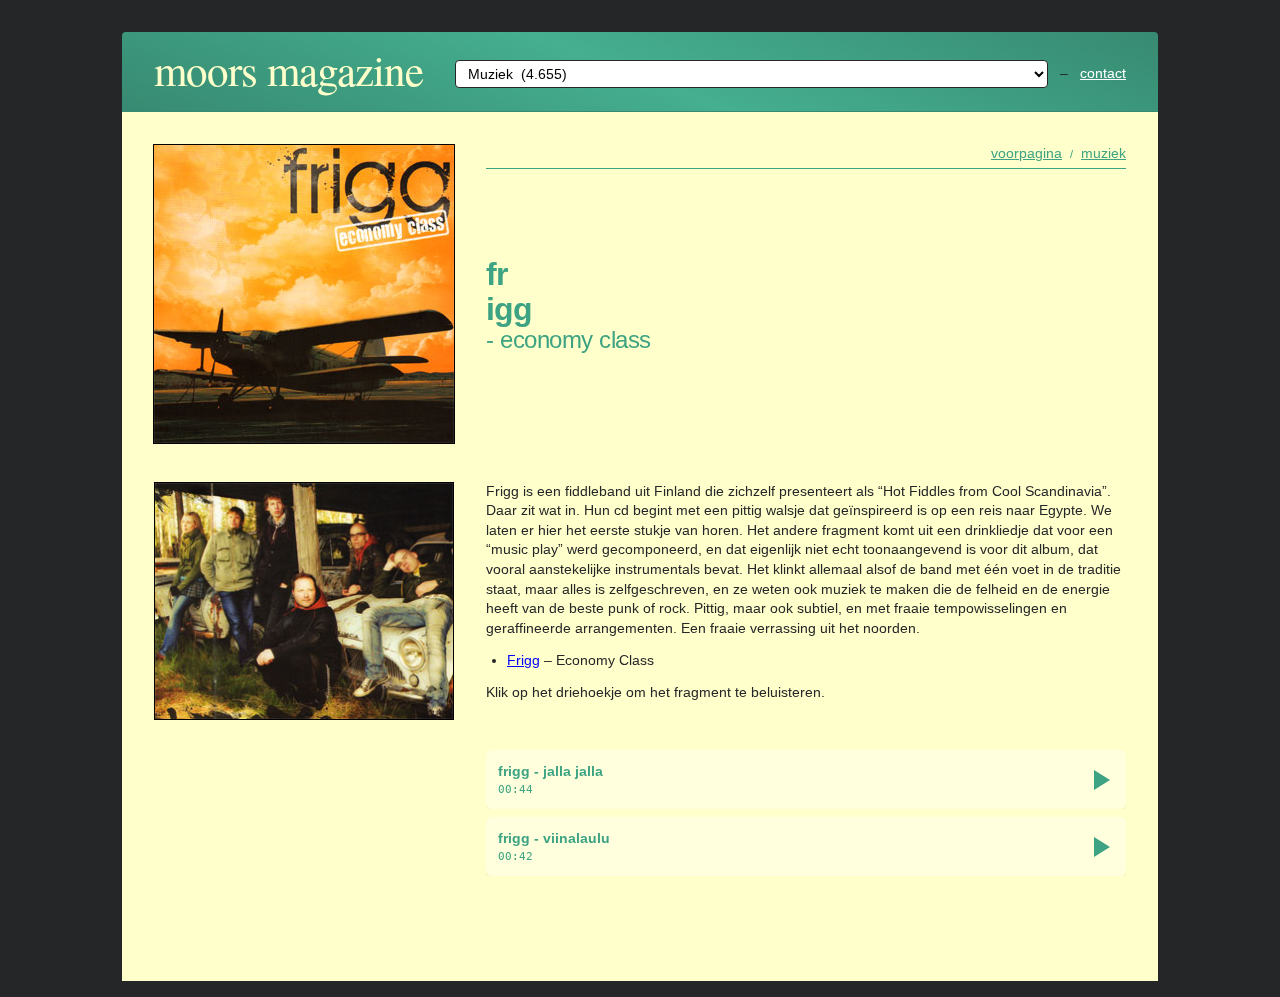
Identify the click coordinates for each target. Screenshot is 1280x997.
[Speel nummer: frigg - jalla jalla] (1102, 780)
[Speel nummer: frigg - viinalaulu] (1102, 847)
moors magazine (288, 69)
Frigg (523, 660)
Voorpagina (1026, 153)
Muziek (1103, 153)
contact (1103, 73)
